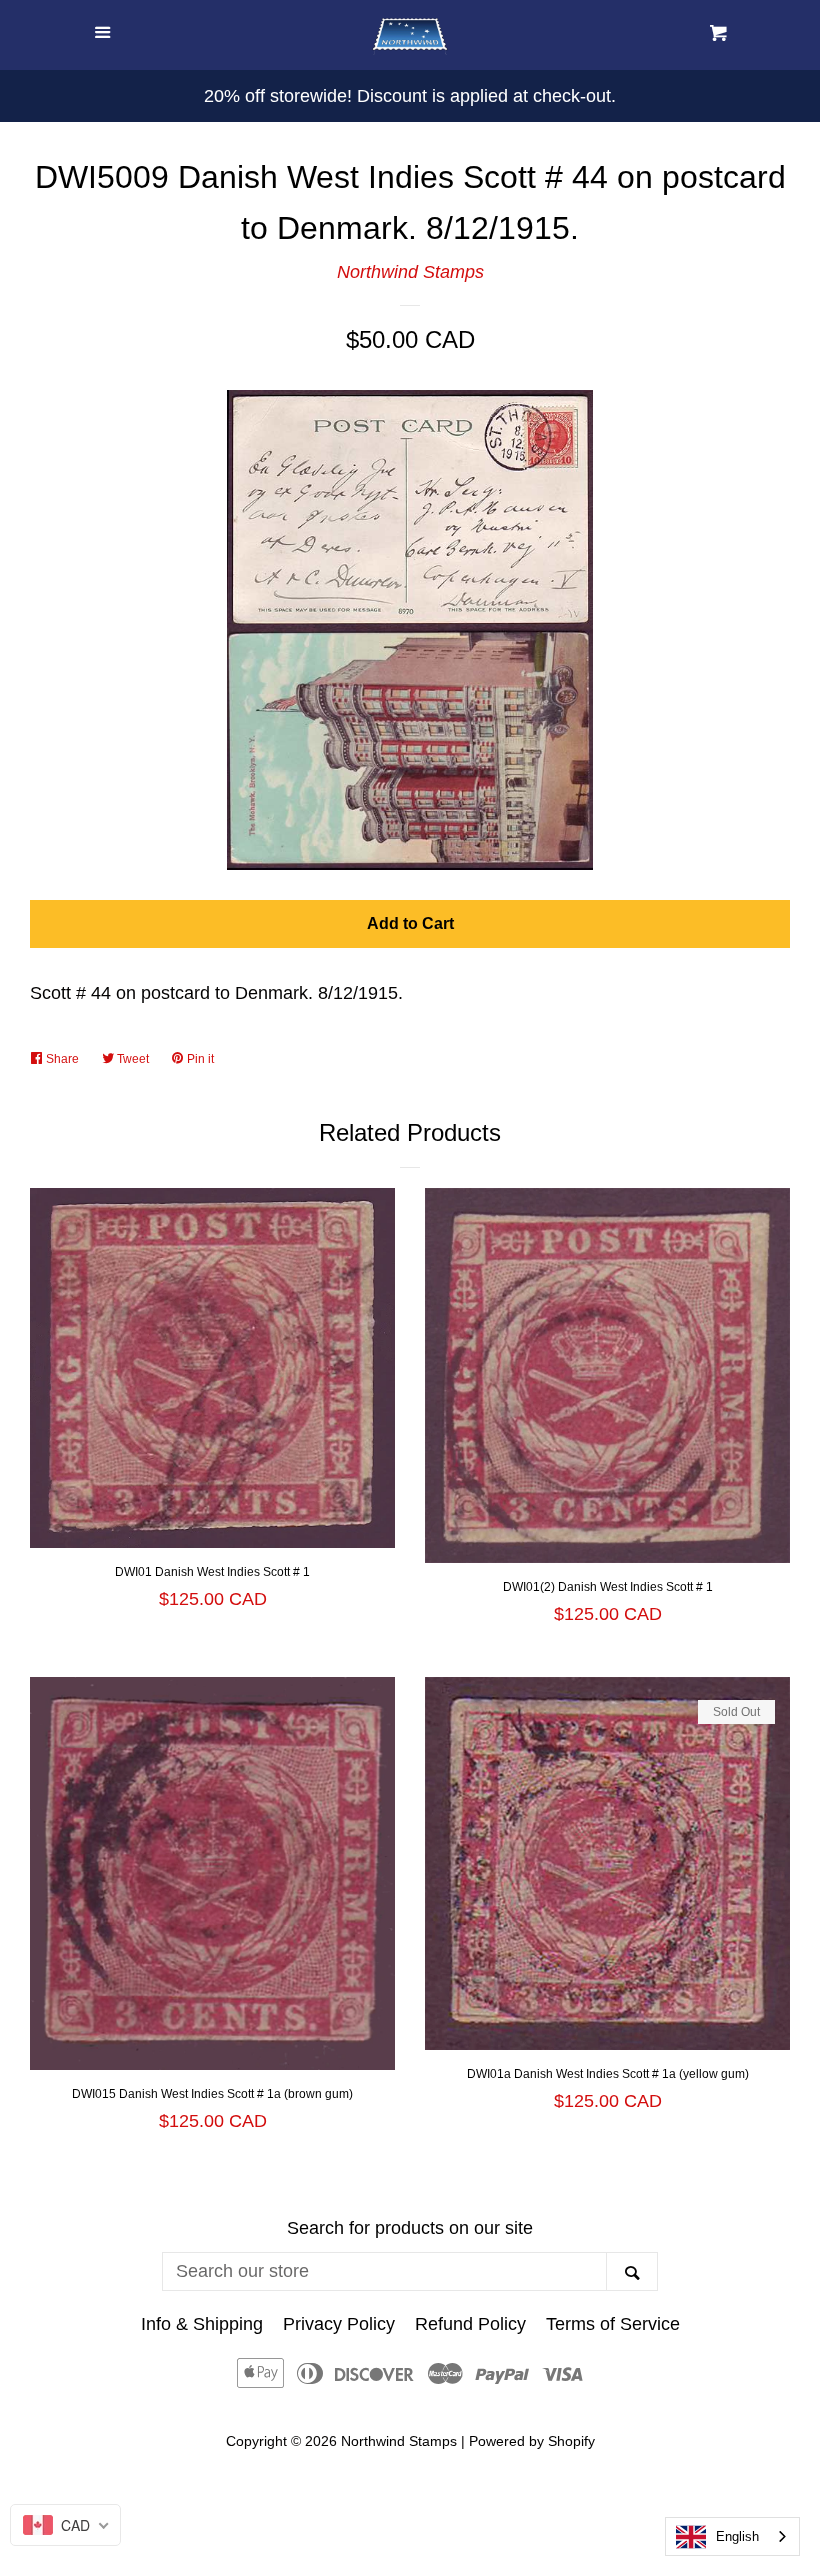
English (737, 2536)
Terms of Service (613, 2324)
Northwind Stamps (410, 272)
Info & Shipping (202, 2324)
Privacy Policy (339, 2324)
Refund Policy (470, 2324)
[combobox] (732, 2536)
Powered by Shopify (532, 2441)
